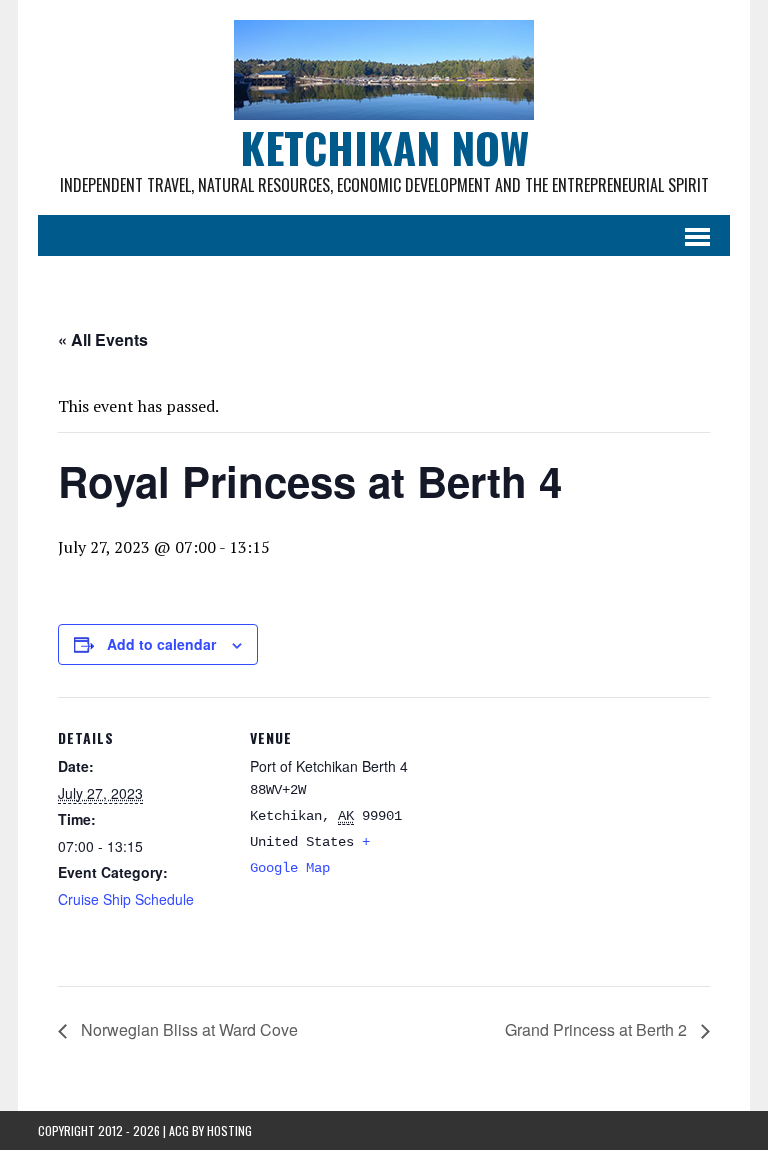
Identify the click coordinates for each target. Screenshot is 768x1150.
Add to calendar (161, 644)
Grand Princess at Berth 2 (598, 1029)
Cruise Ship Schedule (126, 899)
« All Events (103, 339)
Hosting (229, 1130)
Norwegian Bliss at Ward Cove (187, 1029)
